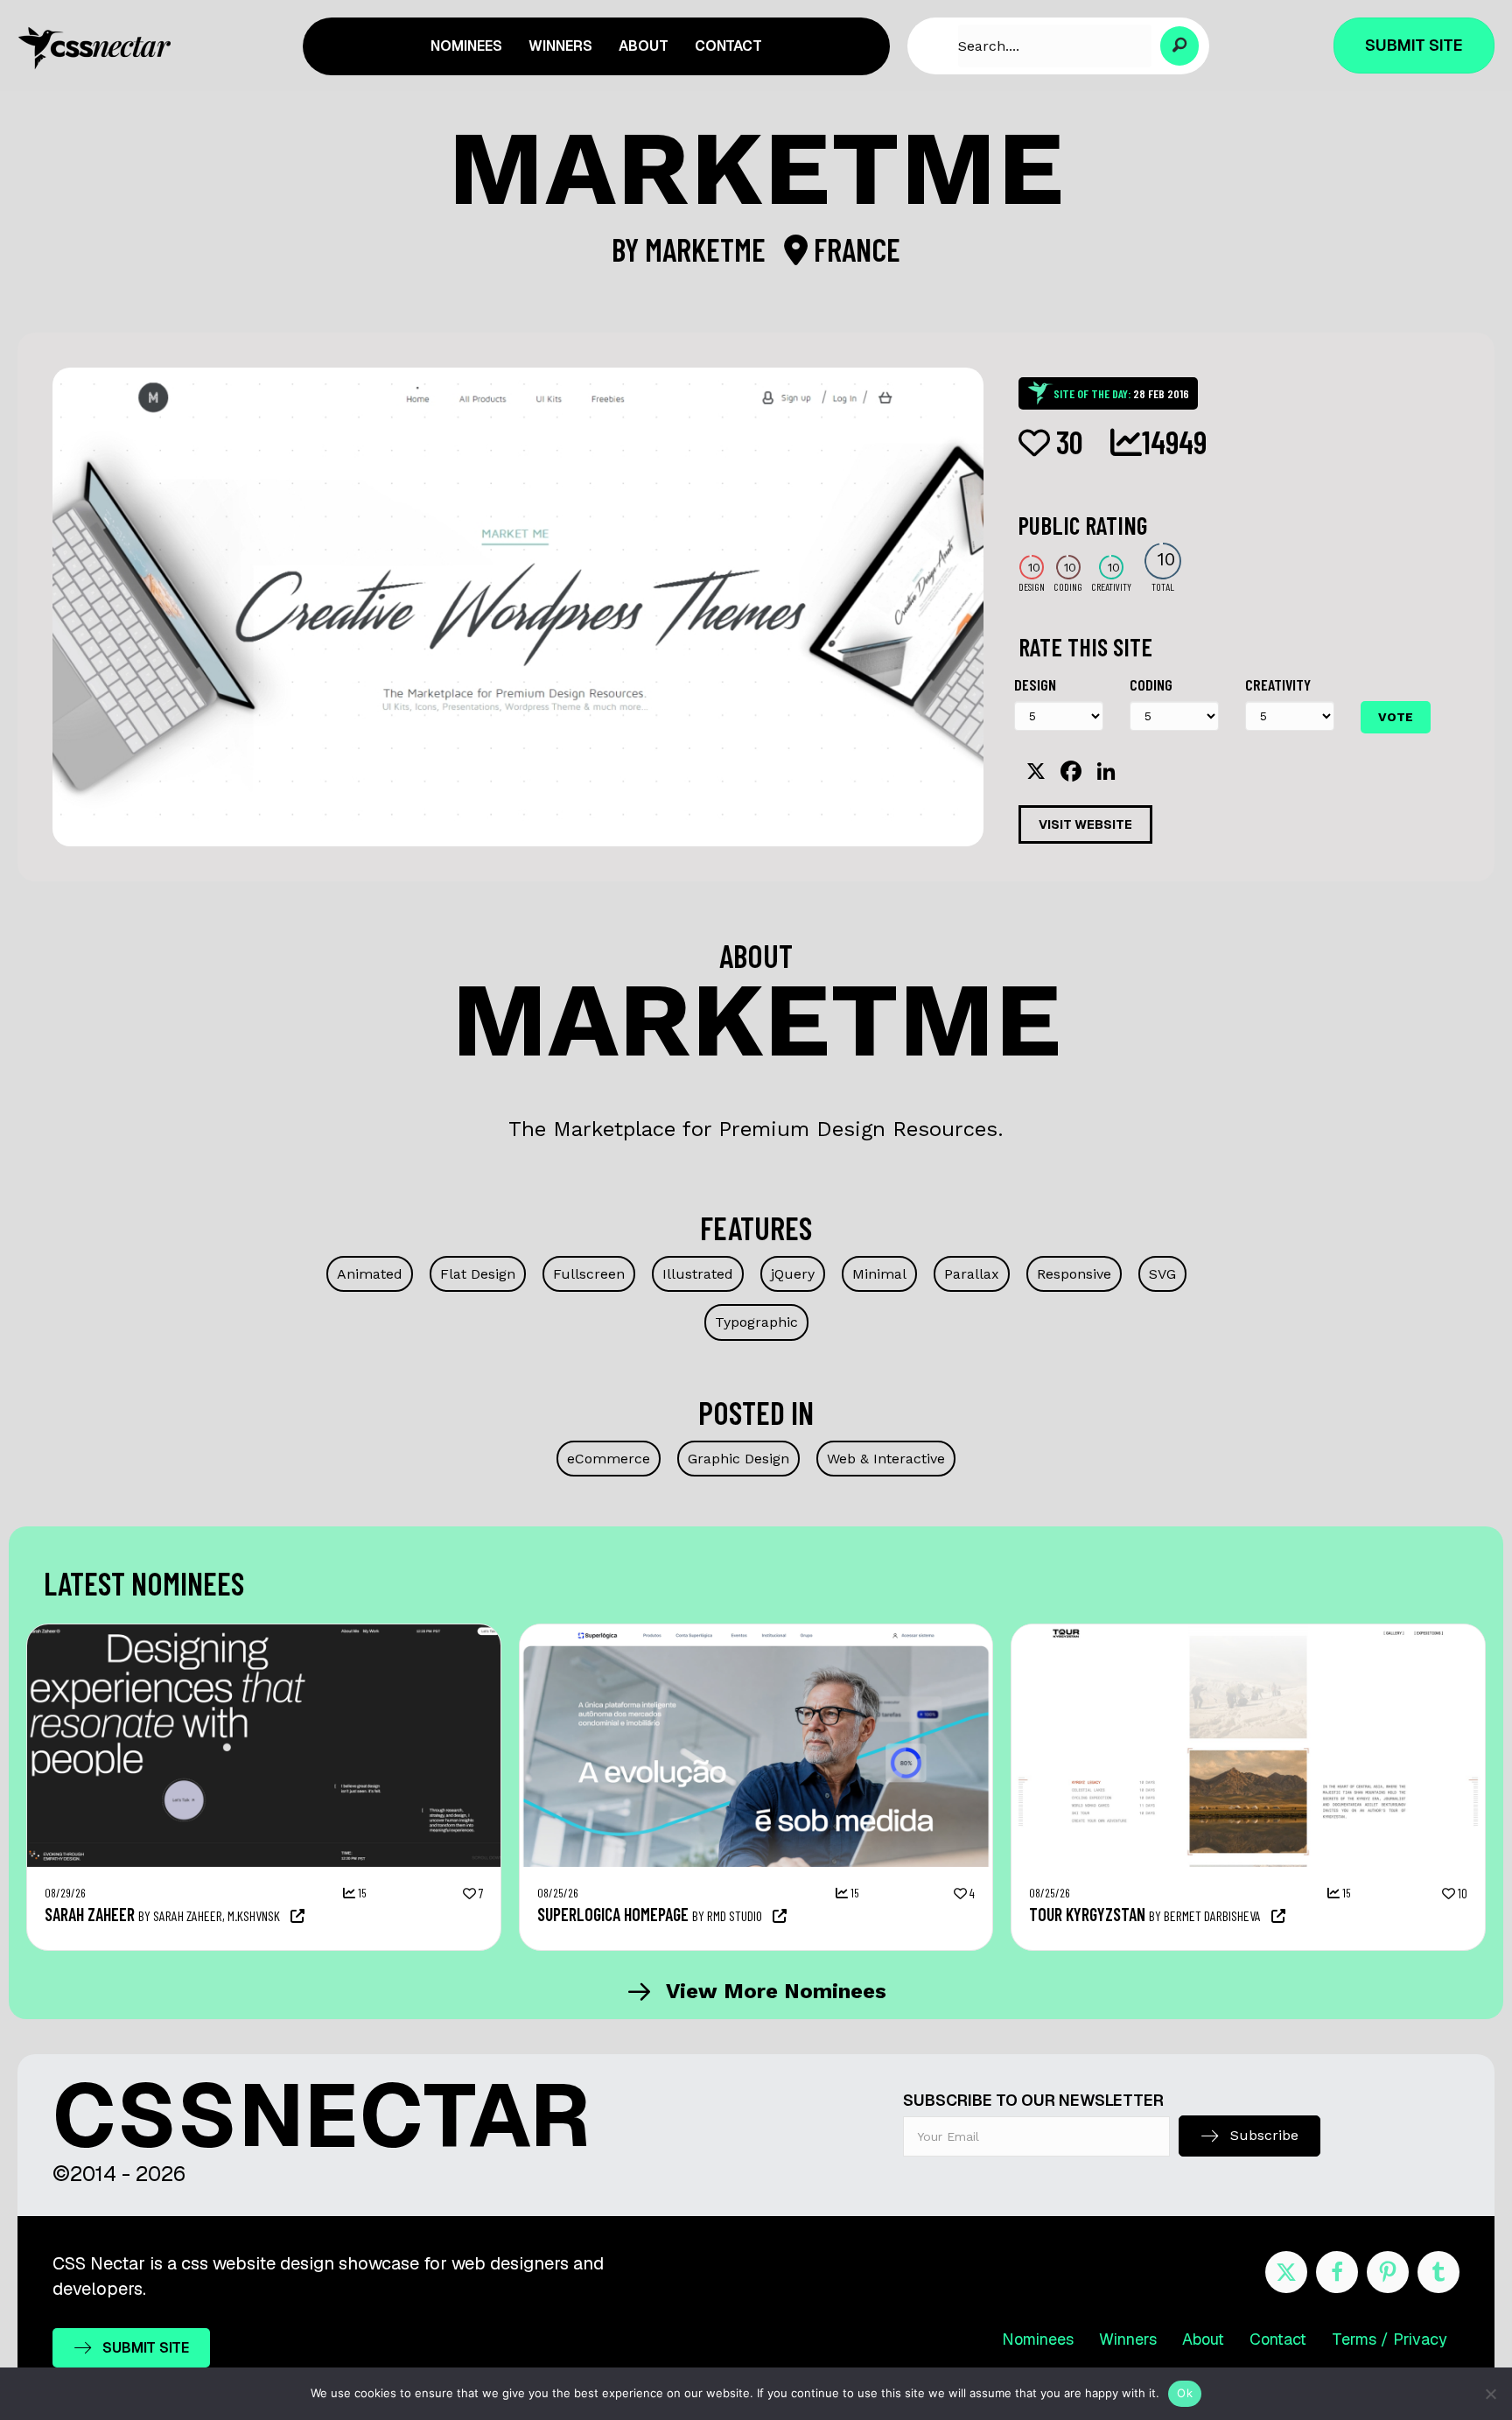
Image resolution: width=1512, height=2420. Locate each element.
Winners (1128, 2339)
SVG (1162, 1274)
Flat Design (478, 1274)
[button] (1180, 46)
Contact (1278, 2339)
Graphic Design (738, 1459)
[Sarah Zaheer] (264, 1633)
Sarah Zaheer (90, 1914)
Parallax (972, 1274)
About (1203, 2339)
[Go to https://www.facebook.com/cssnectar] (1337, 2272)
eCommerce (609, 1459)
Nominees (1038, 2339)
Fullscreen (589, 1274)
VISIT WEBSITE (1085, 824)
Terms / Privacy (1389, 2339)
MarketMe (708, 249)
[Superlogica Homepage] (756, 1633)
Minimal (879, 1274)
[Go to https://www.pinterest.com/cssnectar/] (1388, 2272)
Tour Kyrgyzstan (1087, 1914)
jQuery (793, 1274)
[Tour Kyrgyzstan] (1248, 1633)
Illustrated (698, 1274)
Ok (1185, 2393)
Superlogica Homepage (613, 1914)
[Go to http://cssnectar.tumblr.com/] (1438, 2272)
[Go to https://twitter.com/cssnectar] (1286, 2272)
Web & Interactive (886, 1459)
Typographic (756, 1322)
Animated (370, 1274)
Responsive (1074, 1274)
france (854, 249)
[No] (1490, 2394)
